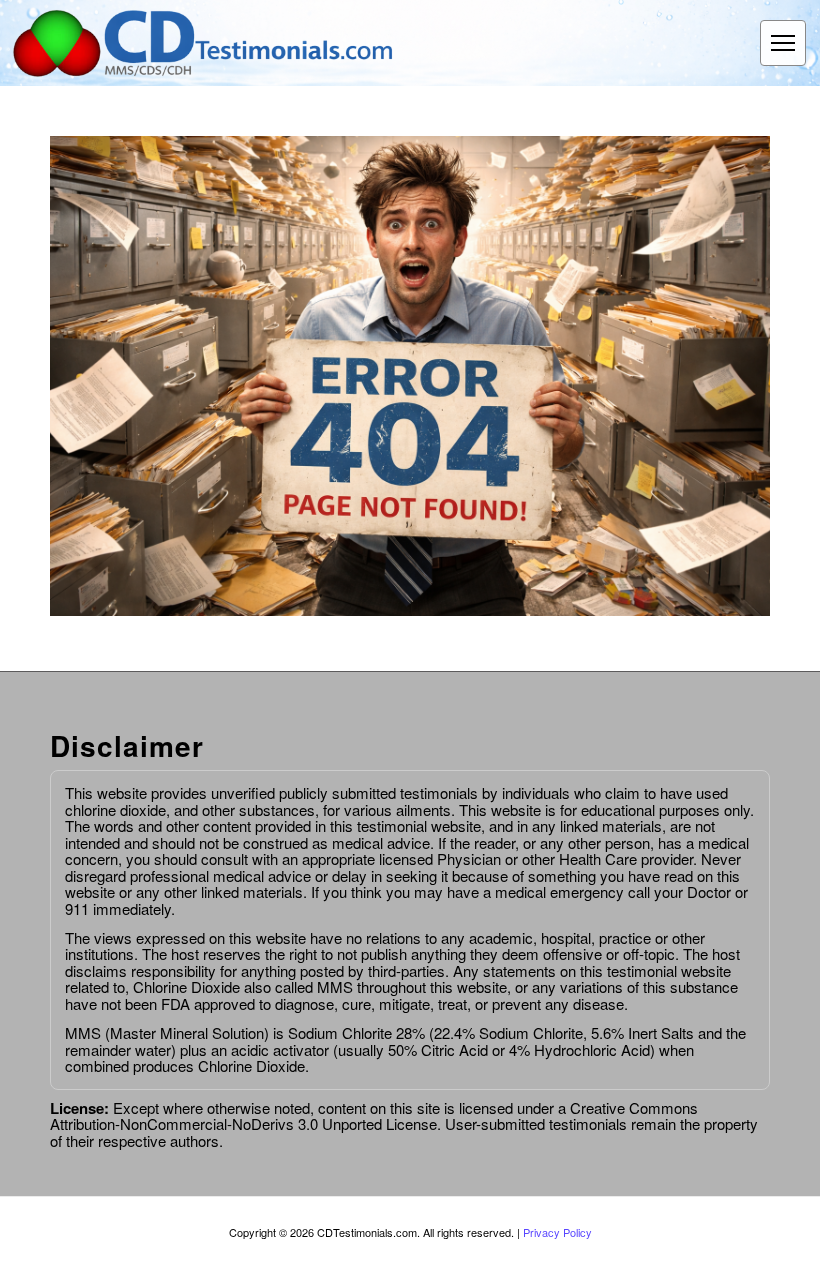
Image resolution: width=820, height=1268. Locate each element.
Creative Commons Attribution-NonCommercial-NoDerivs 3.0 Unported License (374, 1116)
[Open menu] (783, 43)
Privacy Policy (557, 1232)
